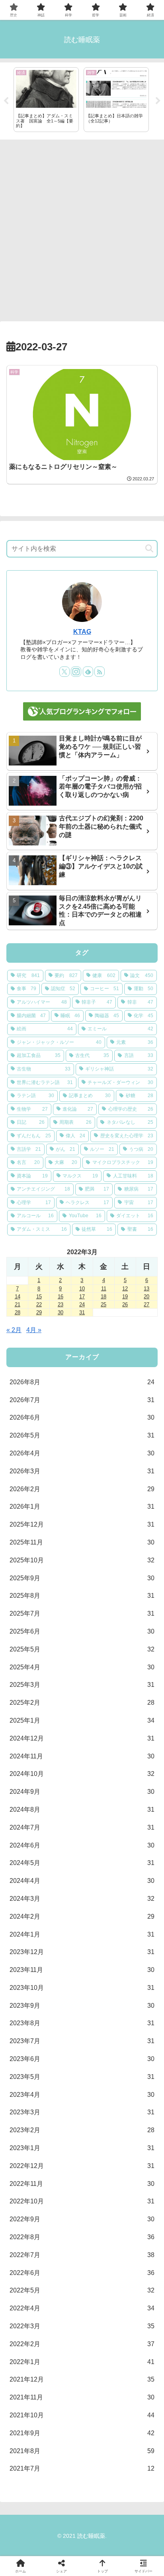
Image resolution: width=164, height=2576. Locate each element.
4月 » (34, 1330)
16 (61, 1297)
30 (61, 1312)
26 (125, 1305)
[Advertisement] (82, 228)
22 (39, 1305)
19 (125, 1297)
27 (146, 1305)
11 (104, 1289)
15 (39, 1297)
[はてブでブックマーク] (100, 2207)
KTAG (82, 632)
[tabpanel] (46, 100)
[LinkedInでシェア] (82, 2229)
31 (82, 1312)
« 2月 (14, 1330)
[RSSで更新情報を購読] (100, 672)
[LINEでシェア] (137, 2207)
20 (146, 1297)
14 (18, 1297)
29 (39, 1312)
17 (82, 1297)
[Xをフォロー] (64, 672)
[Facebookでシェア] (27, 2207)
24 (82, 1305)
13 (146, 1289)
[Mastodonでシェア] (64, 2185)
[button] (149, 549)
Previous (6, 101)
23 (61, 1305)
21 (18, 1305)
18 (103, 1297)
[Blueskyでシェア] (100, 2185)
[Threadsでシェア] (64, 2207)
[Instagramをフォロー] (76, 672)
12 (125, 1289)
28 (18, 1312)
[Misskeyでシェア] (137, 2185)
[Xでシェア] (27, 2185)
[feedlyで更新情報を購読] (88, 672)
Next (158, 101)
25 (103, 1305)
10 (82, 1289)
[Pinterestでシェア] (46, 2229)
